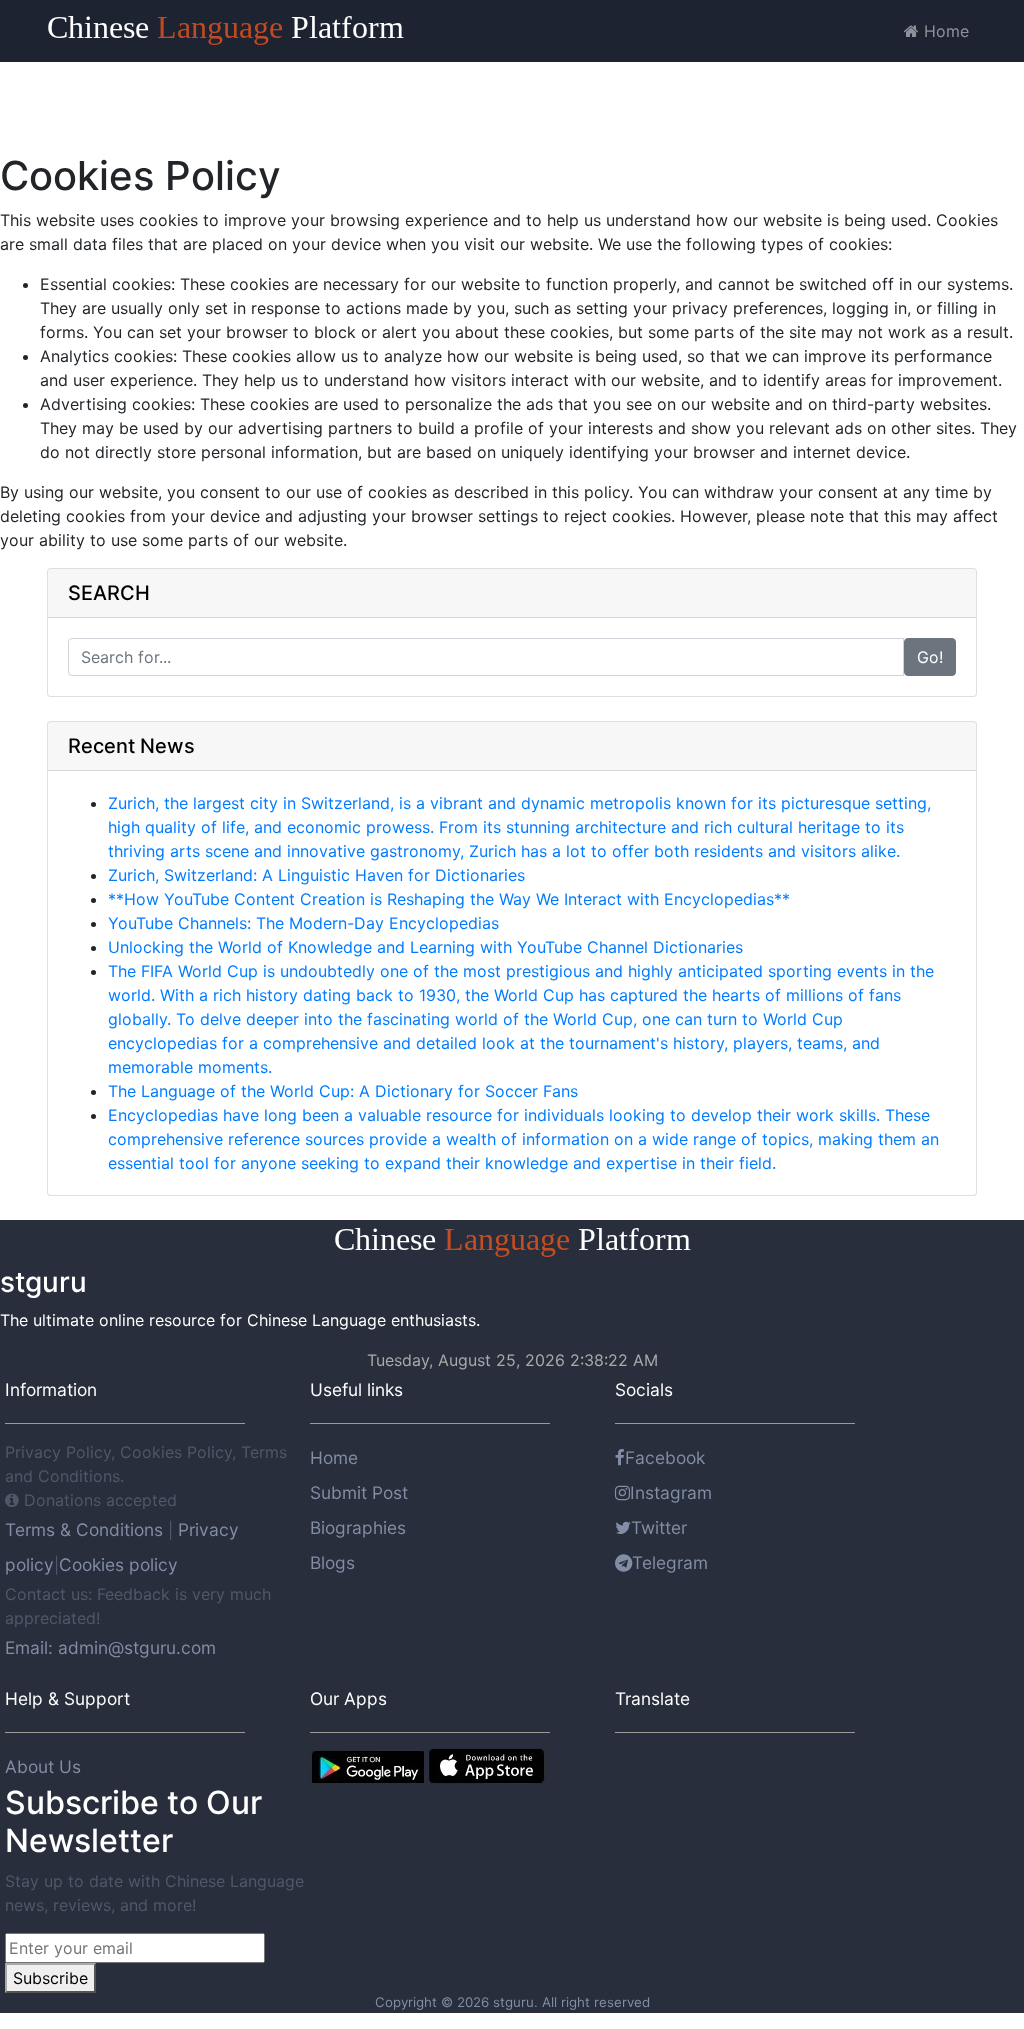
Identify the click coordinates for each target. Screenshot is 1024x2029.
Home (944, 31)
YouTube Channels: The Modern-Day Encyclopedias (303, 923)
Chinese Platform (225, 27)
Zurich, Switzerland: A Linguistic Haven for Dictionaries (316, 875)
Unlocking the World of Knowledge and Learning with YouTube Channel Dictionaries (425, 947)
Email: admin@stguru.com (110, 1647)
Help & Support (67, 1698)
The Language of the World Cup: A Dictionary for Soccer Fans (343, 1091)
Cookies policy (118, 1564)
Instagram (671, 1492)
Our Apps (348, 1698)
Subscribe (50, 1978)
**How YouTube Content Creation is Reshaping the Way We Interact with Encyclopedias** (449, 899)
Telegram (670, 1562)
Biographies (358, 1527)
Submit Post (359, 1492)
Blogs (332, 1562)
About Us (43, 1766)
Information (51, 1389)
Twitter (659, 1527)
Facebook (665, 1457)
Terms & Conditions (86, 1529)
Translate (652, 1698)
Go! (930, 657)
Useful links (356, 1389)
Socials (644, 1389)
